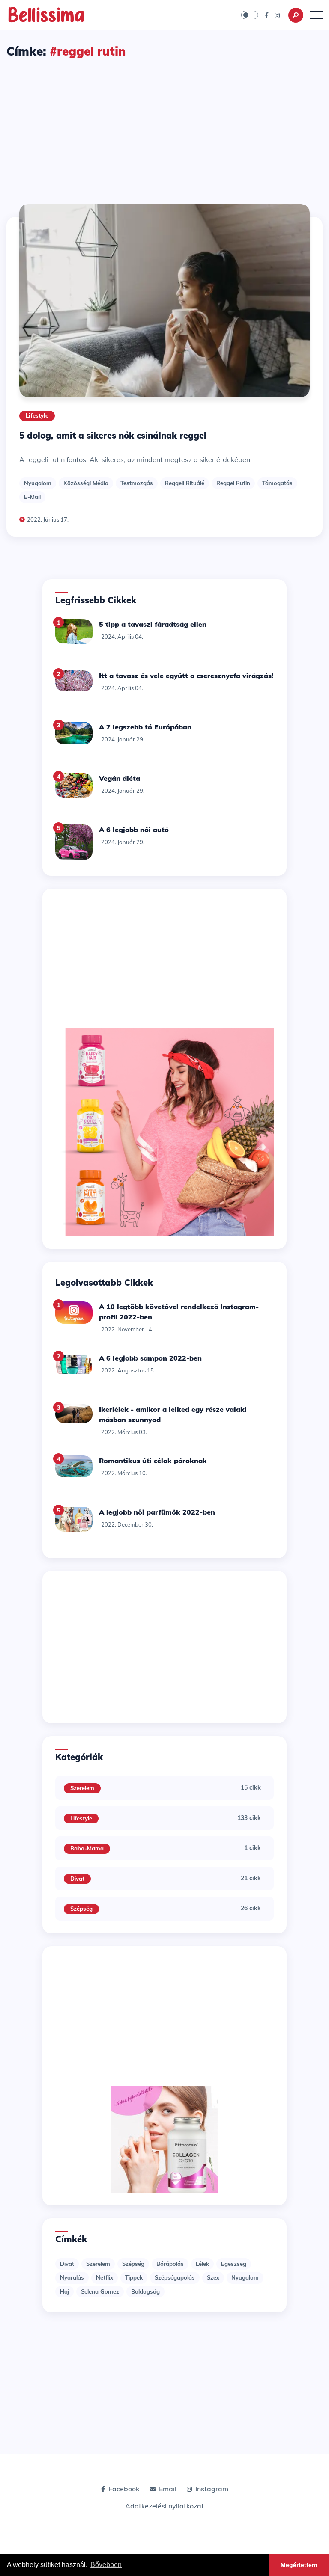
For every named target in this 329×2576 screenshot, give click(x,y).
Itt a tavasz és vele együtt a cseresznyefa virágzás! (186, 676)
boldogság (145, 2291)
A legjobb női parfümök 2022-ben (157, 1512)
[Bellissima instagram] (277, 15)
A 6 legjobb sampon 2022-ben (150, 1358)
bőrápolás (170, 2264)
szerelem (98, 2264)
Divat (77, 1879)
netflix (105, 2277)
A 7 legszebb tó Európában (145, 727)
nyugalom (38, 483)
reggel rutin (233, 483)
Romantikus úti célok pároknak (153, 1461)
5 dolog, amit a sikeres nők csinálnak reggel (113, 435)
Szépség (81, 1909)
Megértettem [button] (299, 2565)
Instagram (212, 2489)
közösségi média (86, 483)
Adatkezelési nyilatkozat (164, 2506)
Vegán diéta (120, 778)
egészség (234, 2264)
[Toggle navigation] (316, 15)
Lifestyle (37, 415)
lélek (202, 2264)
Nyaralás (72, 2277)
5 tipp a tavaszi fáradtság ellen (153, 624)
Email (168, 2489)
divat (67, 2264)
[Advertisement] (164, 124)
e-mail (32, 497)
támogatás (277, 483)
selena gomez (100, 2291)
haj (64, 2291)
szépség (133, 2264)
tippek (134, 2277)
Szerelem (82, 1788)
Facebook (124, 2489)
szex (213, 2277)
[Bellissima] (46, 14)
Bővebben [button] (106, 2565)
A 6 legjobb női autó (134, 830)
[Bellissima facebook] (267, 15)
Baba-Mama (87, 1848)
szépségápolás (175, 2277)
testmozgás (137, 483)
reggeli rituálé (185, 483)
